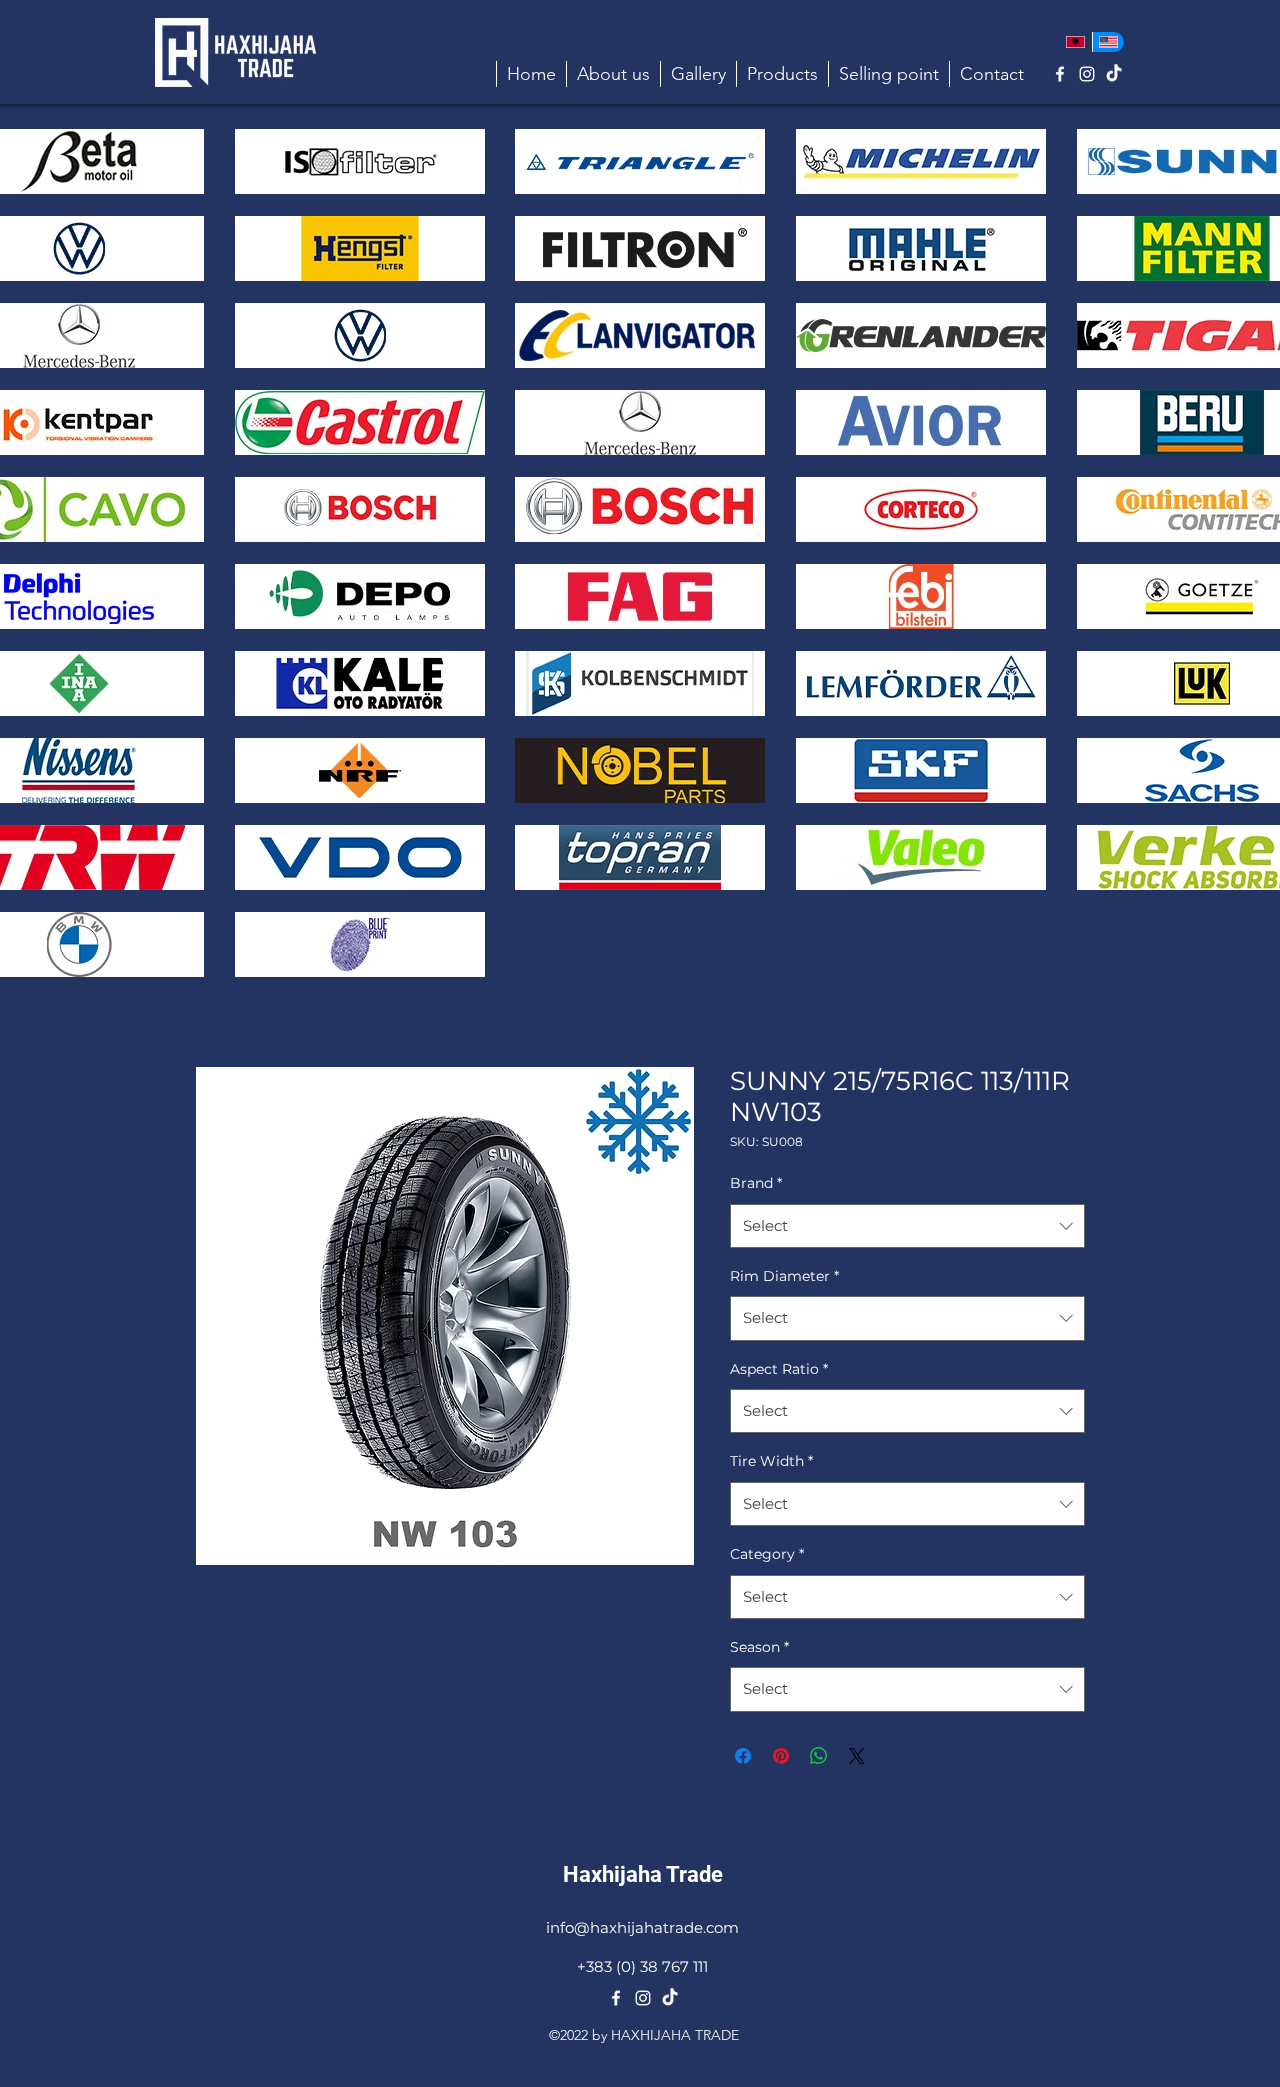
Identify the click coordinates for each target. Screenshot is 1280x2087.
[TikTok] (1114, 74)
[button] (782, 74)
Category (767, 1554)
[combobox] (907, 1226)
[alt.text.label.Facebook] (1060, 74)
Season (759, 1647)
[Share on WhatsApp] (819, 1756)
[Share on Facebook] (743, 1756)
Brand (756, 1183)
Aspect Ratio (779, 1369)
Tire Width (771, 1461)
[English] (1108, 42)
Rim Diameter (784, 1276)
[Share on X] (857, 1756)
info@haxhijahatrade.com (642, 1927)
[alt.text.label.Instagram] (1087, 74)
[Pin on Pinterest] (781, 1756)
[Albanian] (1076, 42)
